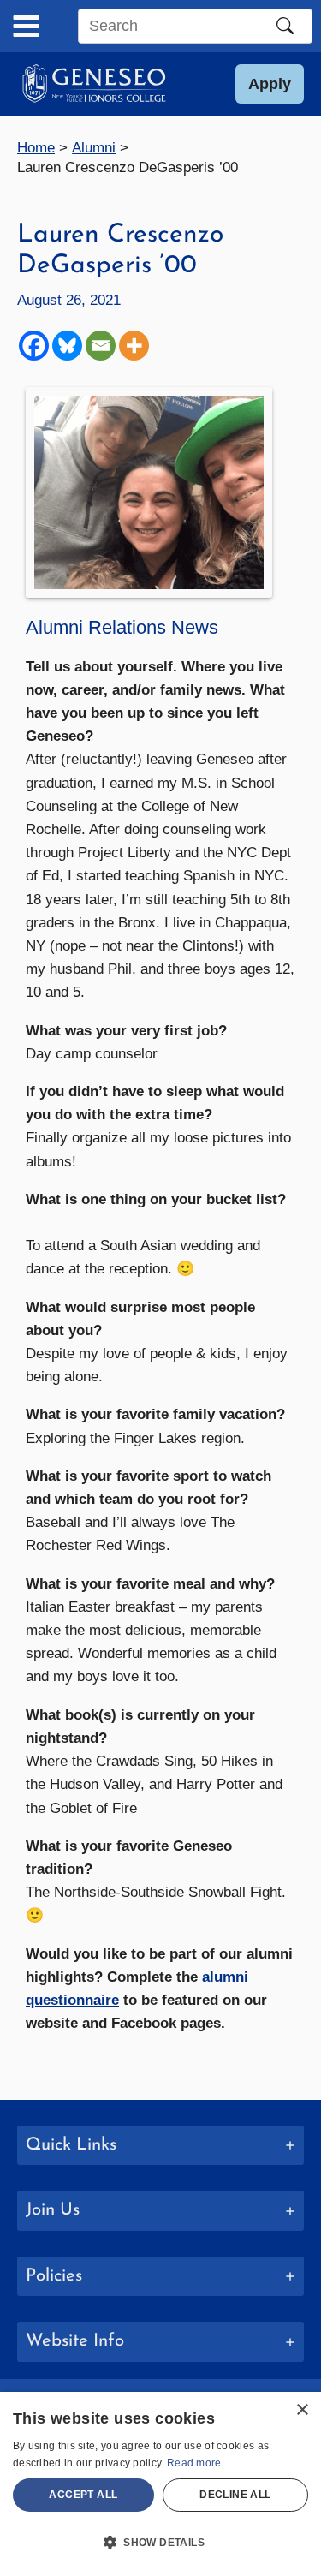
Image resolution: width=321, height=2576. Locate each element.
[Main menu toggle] (26, 26)
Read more (194, 2463)
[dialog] (160, 2484)
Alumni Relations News (122, 627)
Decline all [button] (235, 2495)
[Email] (101, 346)
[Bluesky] (67, 346)
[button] (270, 84)
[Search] (285, 26)
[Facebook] (34, 346)
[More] (134, 346)
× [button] (302, 2410)
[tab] (160, 2146)
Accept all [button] (83, 2495)
